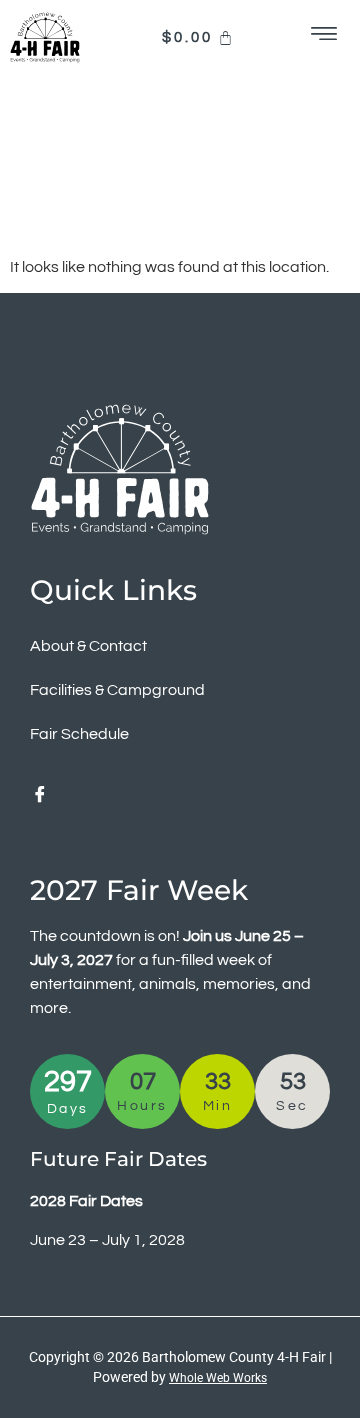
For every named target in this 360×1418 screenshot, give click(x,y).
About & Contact (88, 646)
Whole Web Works (218, 1378)
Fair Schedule (79, 734)
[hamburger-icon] (325, 37)
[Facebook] (40, 796)
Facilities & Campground (117, 690)
